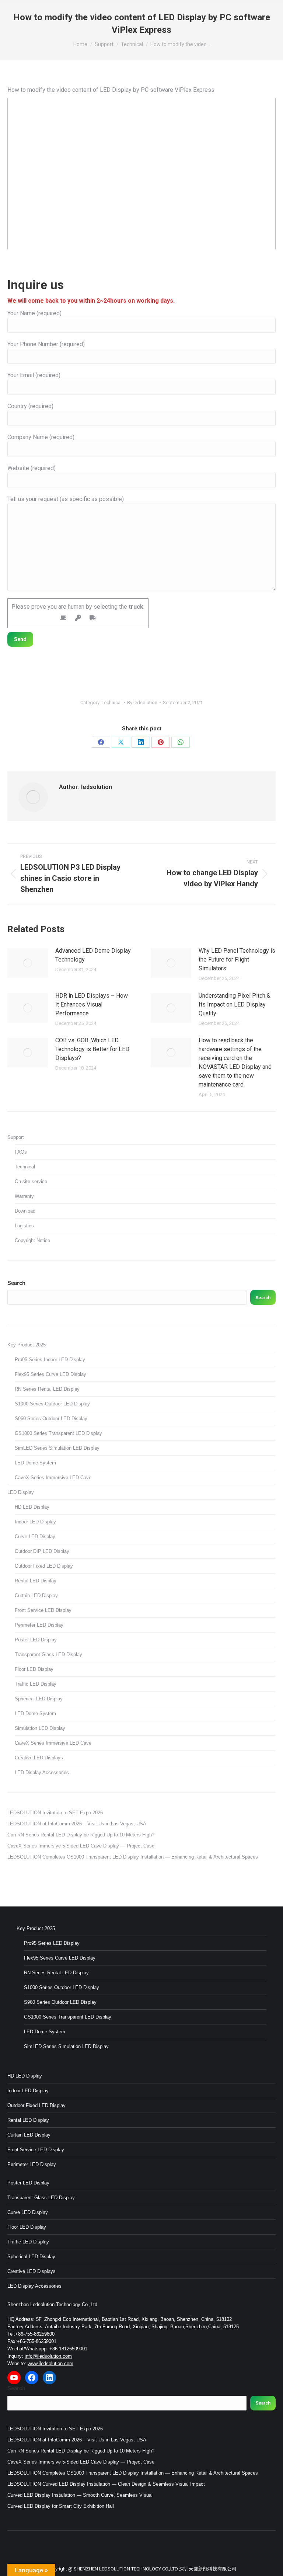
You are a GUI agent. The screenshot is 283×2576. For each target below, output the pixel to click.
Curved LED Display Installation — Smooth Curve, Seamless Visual (80, 2495)
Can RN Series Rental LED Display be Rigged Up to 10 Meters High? (81, 1835)
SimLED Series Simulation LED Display (57, 1448)
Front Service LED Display (43, 1610)
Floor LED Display (34, 1669)
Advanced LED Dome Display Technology (93, 955)
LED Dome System (35, 1463)
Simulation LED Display (40, 1728)
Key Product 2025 (27, 1345)
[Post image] (28, 963)
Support (16, 1137)
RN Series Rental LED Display (47, 1389)
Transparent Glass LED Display (48, 1654)
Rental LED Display (36, 1581)
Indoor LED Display (35, 1522)
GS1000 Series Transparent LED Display (58, 1433)
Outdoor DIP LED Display (42, 1551)
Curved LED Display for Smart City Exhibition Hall (61, 2506)
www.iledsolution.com (50, 2363)
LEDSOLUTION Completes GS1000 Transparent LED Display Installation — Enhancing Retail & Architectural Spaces (133, 1857)
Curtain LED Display (36, 1595)
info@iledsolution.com (48, 2356)
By (142, 703)
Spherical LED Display (39, 1699)
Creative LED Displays (39, 1758)
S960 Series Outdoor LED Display (51, 1419)
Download (25, 1211)
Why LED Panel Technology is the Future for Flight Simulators (237, 960)
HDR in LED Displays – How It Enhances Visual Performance (92, 1004)
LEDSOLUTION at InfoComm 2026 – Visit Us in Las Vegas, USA (77, 1824)
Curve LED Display (35, 1536)
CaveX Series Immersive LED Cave (53, 1478)
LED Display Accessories (42, 1772)
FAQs (21, 1152)
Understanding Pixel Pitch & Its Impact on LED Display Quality (235, 1004)
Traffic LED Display (36, 1684)
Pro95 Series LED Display (52, 1943)
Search (16, 1283)
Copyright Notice (32, 1240)
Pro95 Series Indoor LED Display (50, 1360)
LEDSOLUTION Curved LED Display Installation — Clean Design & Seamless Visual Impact (106, 2484)
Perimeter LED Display (39, 1625)
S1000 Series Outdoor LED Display (52, 1404)
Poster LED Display (36, 1640)
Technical (112, 703)
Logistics (24, 1226)
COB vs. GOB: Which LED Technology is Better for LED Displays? (92, 1049)
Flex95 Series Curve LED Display (50, 1374)
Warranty (24, 1196)
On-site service (31, 1181)
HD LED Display (32, 1507)
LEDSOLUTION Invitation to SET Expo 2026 (55, 1813)
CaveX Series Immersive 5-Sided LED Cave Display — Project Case (81, 1846)
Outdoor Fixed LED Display (44, 1566)
